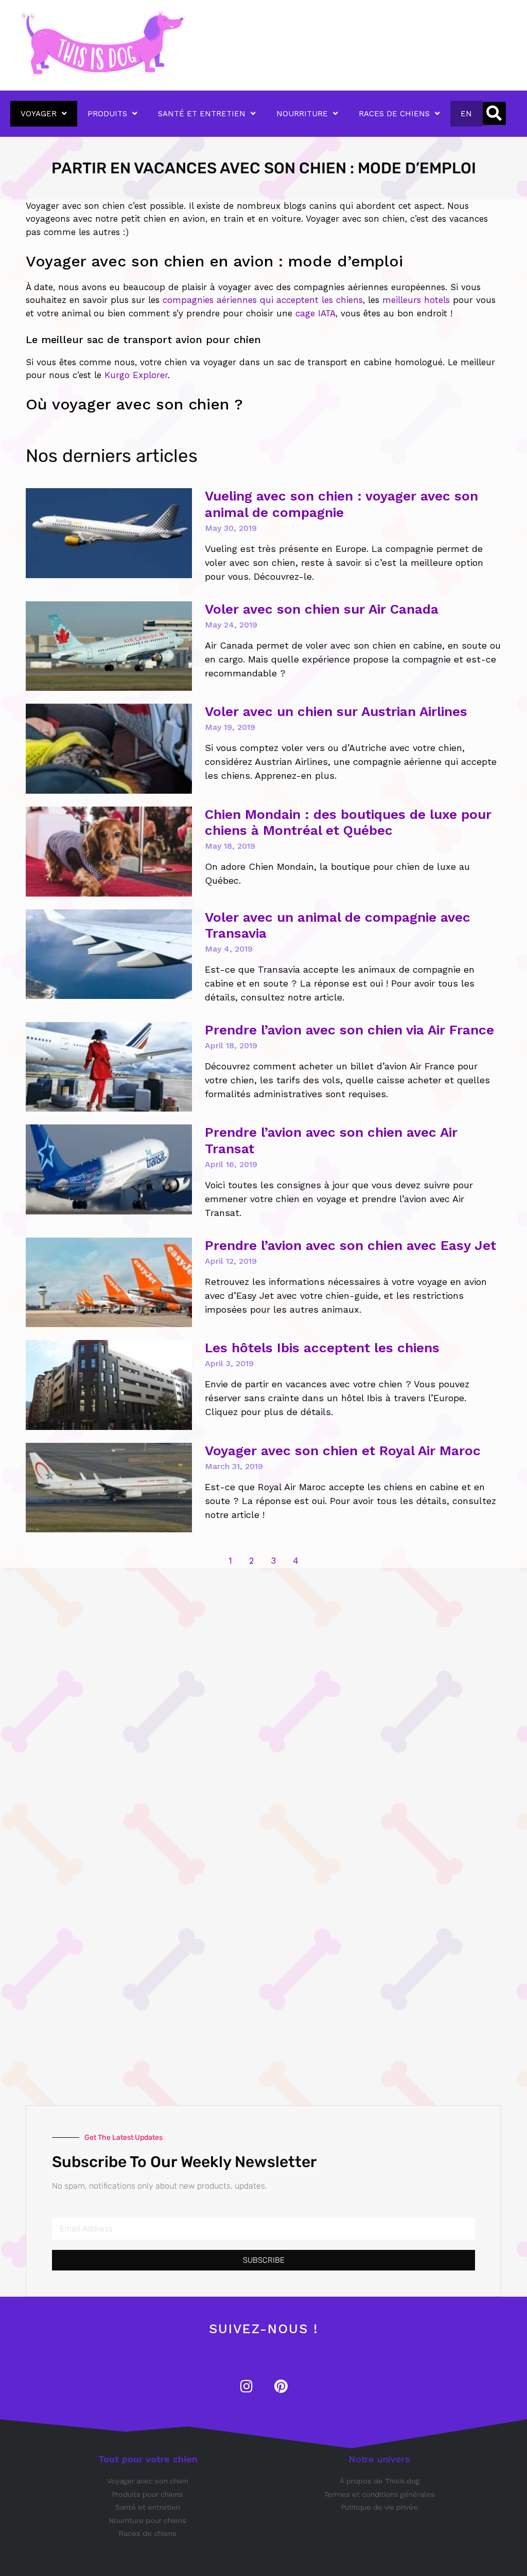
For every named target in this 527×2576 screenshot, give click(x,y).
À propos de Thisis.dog (380, 2481)
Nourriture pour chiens (148, 2520)
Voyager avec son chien (148, 2481)
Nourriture (302, 114)
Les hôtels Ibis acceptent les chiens (322, 1348)
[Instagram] (246, 2386)
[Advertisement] (129, 1722)
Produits (107, 114)
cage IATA (315, 313)
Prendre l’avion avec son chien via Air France (349, 1030)
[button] (494, 113)
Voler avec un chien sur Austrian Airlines (336, 711)
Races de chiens (394, 114)
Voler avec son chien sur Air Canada (322, 609)
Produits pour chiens (148, 2494)
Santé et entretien (202, 114)
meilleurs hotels (416, 300)
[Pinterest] (281, 2386)
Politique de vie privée (380, 2507)
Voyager (39, 114)
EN (466, 114)
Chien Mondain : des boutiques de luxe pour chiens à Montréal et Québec (348, 822)
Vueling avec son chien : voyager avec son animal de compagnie (341, 504)
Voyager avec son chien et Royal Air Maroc (343, 1451)
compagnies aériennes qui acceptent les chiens (263, 300)
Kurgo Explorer (136, 375)
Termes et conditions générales (379, 2494)
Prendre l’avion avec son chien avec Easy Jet (350, 1245)
